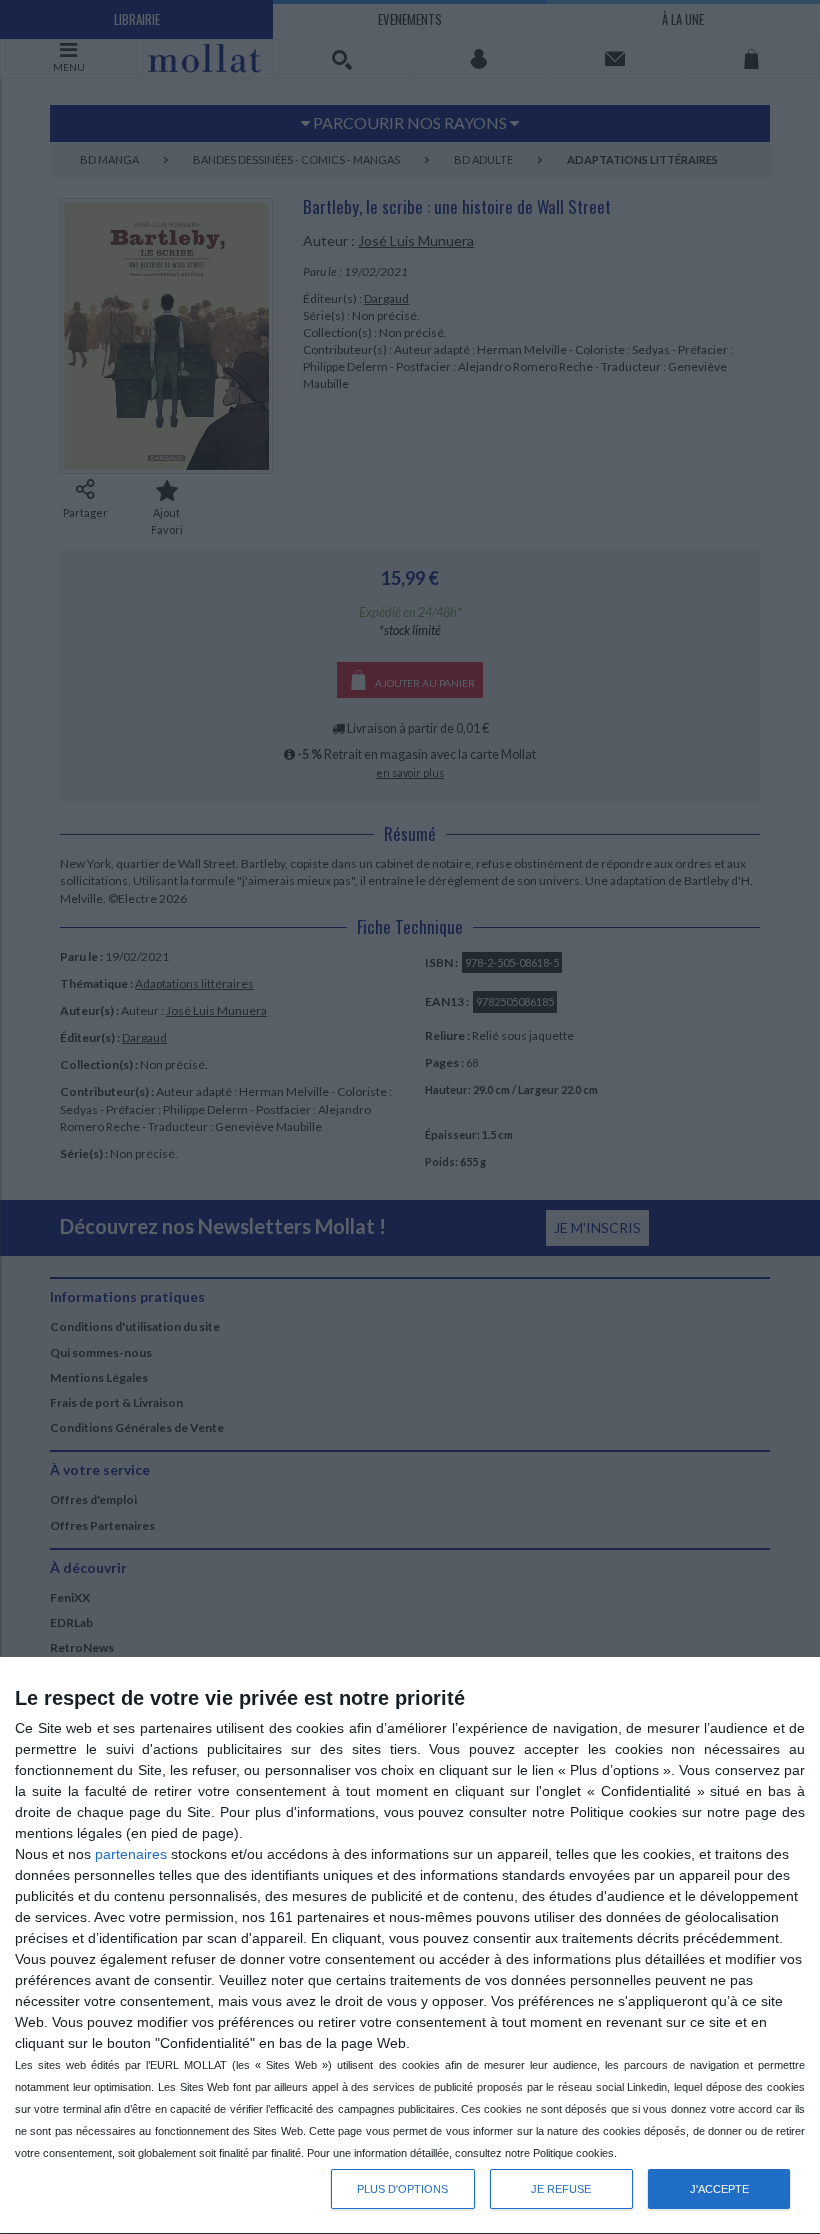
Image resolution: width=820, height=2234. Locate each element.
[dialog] (410, 1946)
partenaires (131, 1854)
